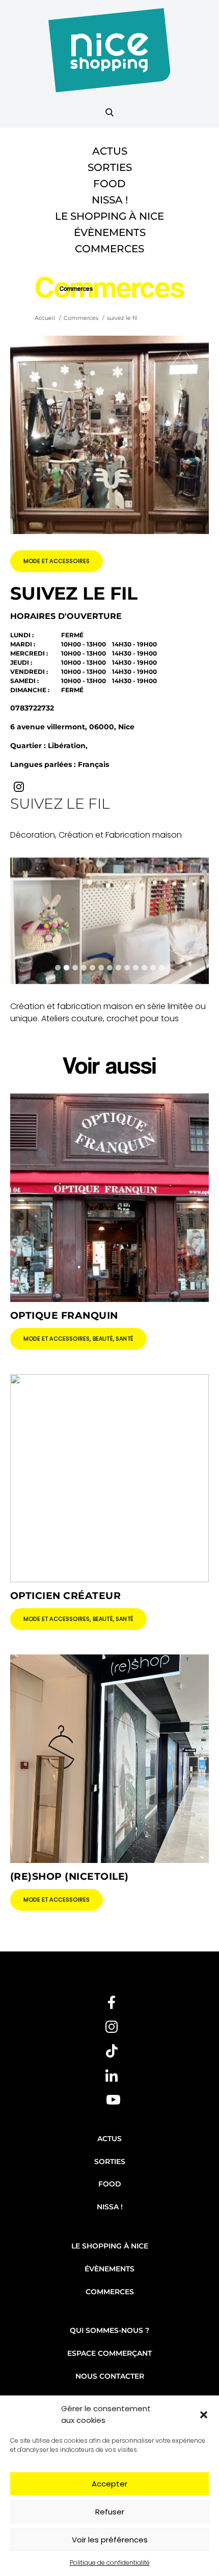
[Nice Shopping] (109, 56)
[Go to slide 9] (127, 968)
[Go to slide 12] (153, 968)
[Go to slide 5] (92, 968)
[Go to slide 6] (101, 968)
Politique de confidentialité (110, 2563)
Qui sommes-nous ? (109, 2330)
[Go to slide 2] (66, 968)
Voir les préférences (110, 2540)
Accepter (109, 2484)
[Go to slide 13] (162, 968)
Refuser (110, 2512)
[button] (204, 2415)
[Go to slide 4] (84, 968)
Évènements (110, 232)
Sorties (110, 167)
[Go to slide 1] (58, 968)
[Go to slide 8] (118, 968)
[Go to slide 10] (136, 968)
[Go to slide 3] (75, 968)
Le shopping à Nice (109, 216)
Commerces (109, 249)
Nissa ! (110, 200)
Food (109, 184)
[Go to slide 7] (110, 968)
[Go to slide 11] (144, 968)
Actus (110, 151)
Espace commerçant (109, 2353)
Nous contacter (110, 2376)
